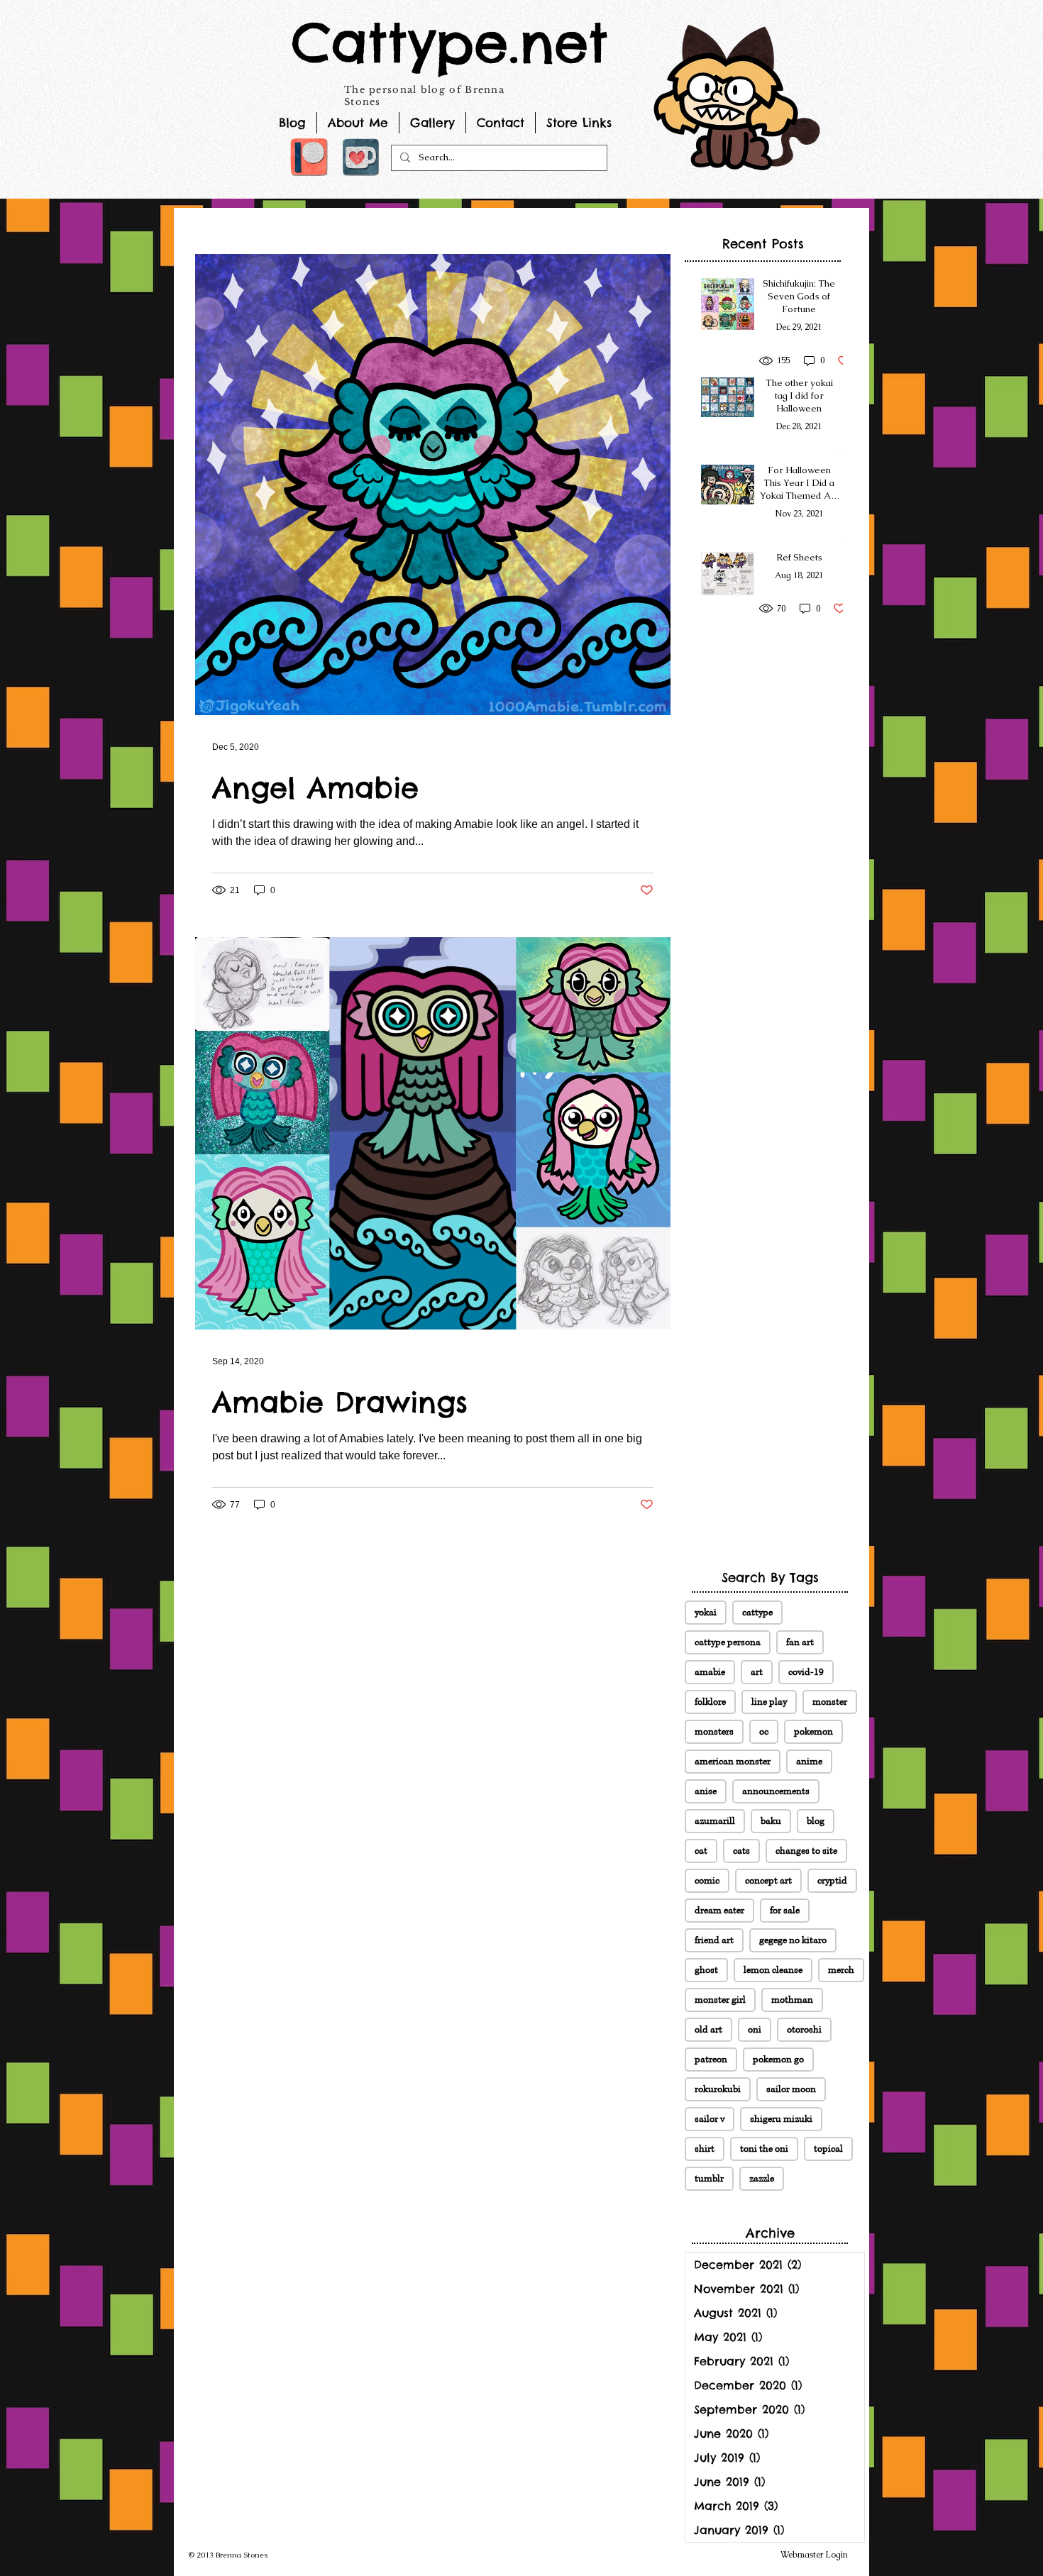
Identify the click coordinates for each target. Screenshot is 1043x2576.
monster (830, 1702)
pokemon (813, 1732)
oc (764, 1732)
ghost (706, 1970)
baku (771, 1821)
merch (841, 1970)
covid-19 (806, 1672)
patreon (711, 2060)
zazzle (762, 2179)
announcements (776, 1791)
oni (755, 2030)
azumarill (715, 1821)
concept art (768, 1881)
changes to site (806, 1851)
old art (708, 2030)
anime (809, 1762)
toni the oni (764, 2149)
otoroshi (804, 2030)
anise (706, 1791)
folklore (710, 1702)
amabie (710, 1672)
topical (828, 2149)
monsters (714, 1732)
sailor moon (791, 2089)
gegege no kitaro (793, 1940)
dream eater (719, 1911)
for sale (785, 1911)
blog (816, 1821)
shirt (705, 2149)
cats (741, 1851)
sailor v (710, 2119)
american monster (733, 1762)
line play (769, 1702)
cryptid (832, 1881)
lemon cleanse (773, 1970)
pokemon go (778, 2060)
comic (707, 1881)
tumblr (709, 2179)
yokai (706, 1613)
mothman (792, 2000)
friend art (714, 1940)
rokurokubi (718, 2089)
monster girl (720, 2000)
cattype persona (728, 1642)
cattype (757, 1613)
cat (701, 1851)
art (757, 1672)
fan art (800, 1642)
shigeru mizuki (781, 2119)
